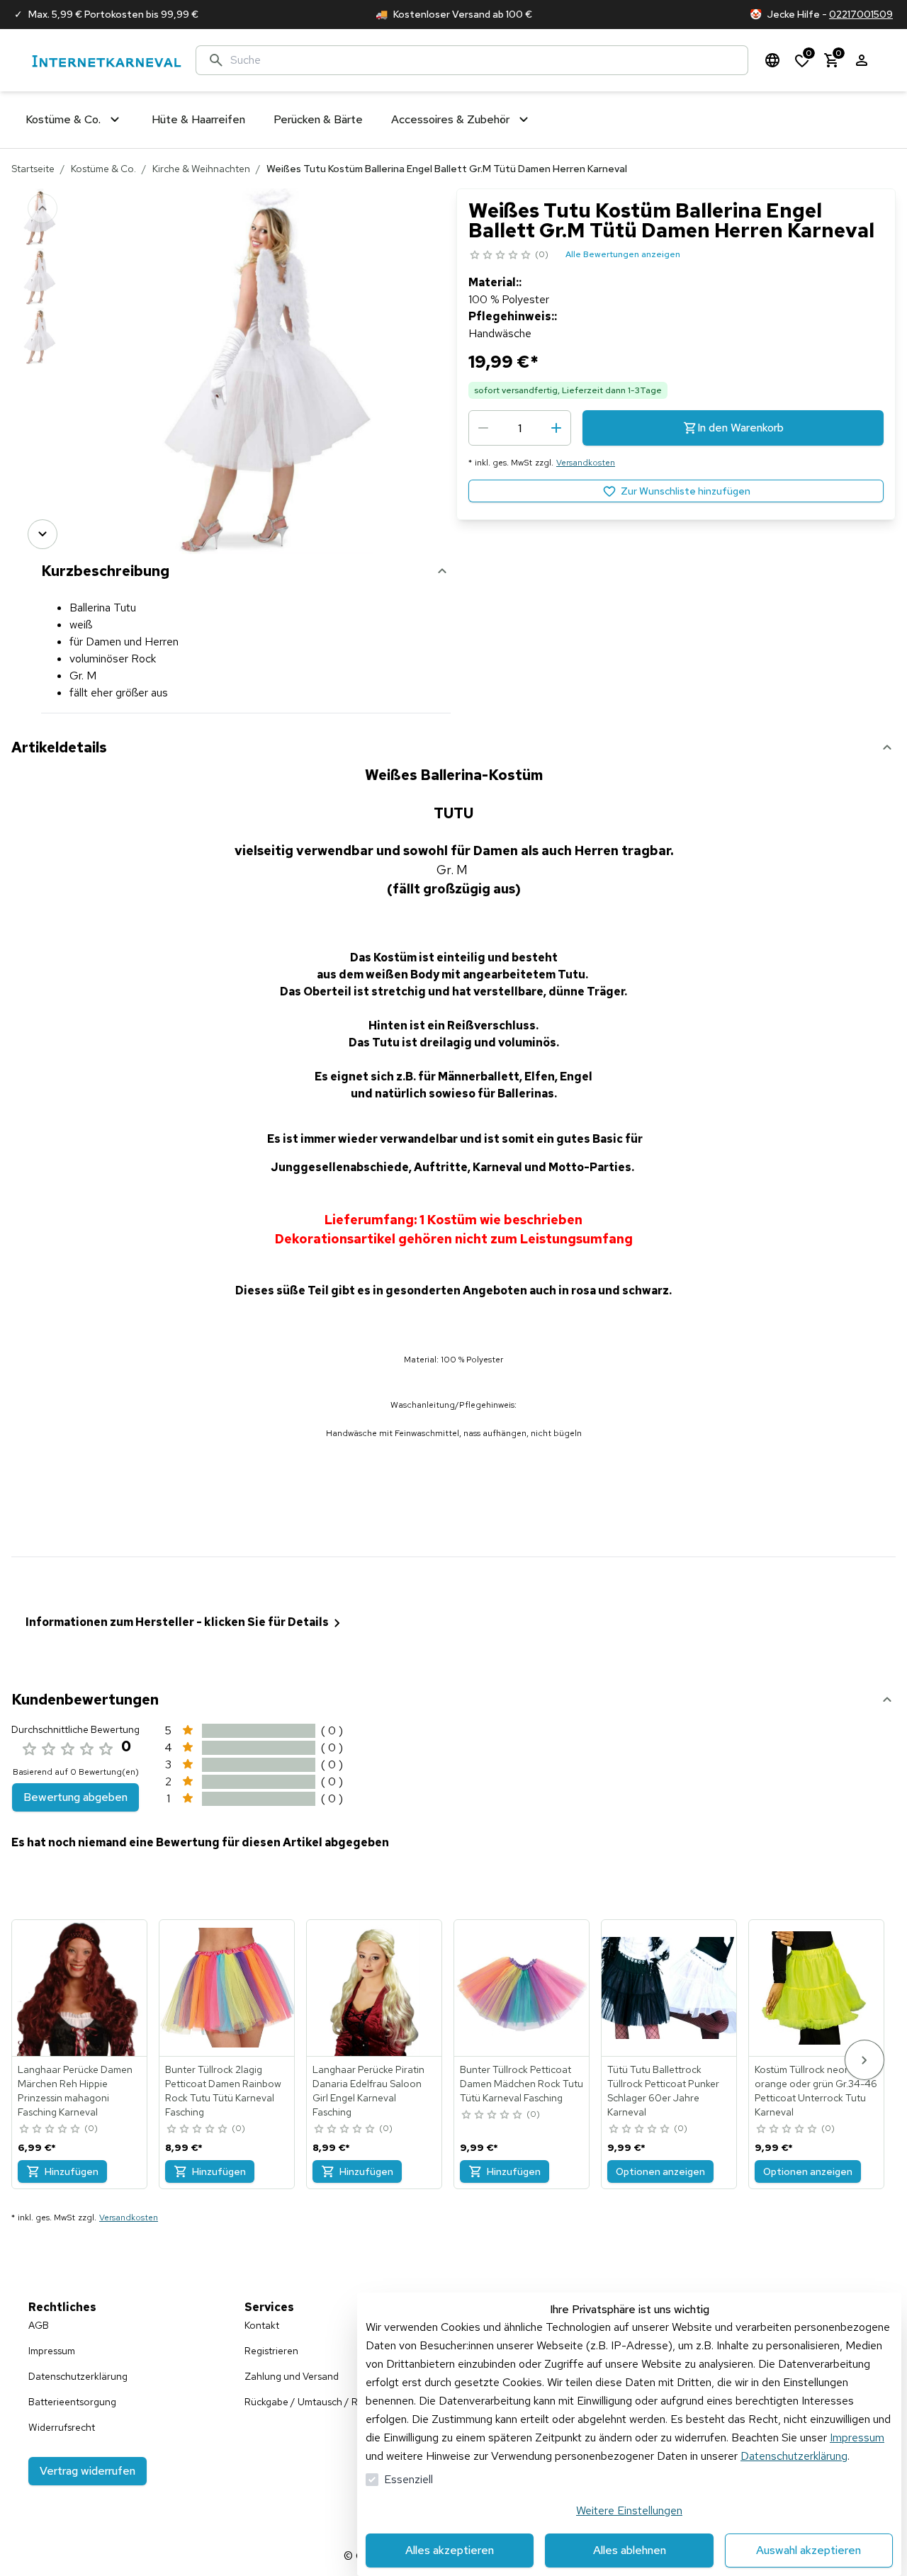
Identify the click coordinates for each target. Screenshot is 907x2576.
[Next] (43, 534)
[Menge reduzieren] (483, 428)
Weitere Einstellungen (629, 2510)
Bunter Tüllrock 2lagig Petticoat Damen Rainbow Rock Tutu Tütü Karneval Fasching (223, 2091)
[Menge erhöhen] (556, 428)
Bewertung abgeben (75, 1797)
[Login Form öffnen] (862, 60)
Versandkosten (586, 463)
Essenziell (409, 2479)
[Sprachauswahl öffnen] (772, 60)
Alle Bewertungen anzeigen (623, 254)
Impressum (857, 2437)
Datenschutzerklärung (794, 2456)
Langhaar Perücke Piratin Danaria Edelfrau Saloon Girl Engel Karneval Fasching (368, 2091)
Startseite (33, 169)
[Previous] (43, 208)
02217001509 (861, 14)
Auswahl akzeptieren (809, 2550)
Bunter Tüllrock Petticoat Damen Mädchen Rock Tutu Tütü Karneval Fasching (522, 2084)
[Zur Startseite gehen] (106, 61)
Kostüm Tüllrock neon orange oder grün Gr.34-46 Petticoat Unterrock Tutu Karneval (816, 2091)
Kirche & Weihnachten (201, 169)
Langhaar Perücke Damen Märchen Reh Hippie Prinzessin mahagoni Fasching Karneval (75, 2091)
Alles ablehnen (630, 2550)
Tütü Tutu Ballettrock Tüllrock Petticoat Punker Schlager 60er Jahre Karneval (663, 2091)
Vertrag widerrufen (88, 2471)
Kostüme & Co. (103, 169)
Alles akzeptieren (450, 2550)
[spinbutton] (520, 428)
